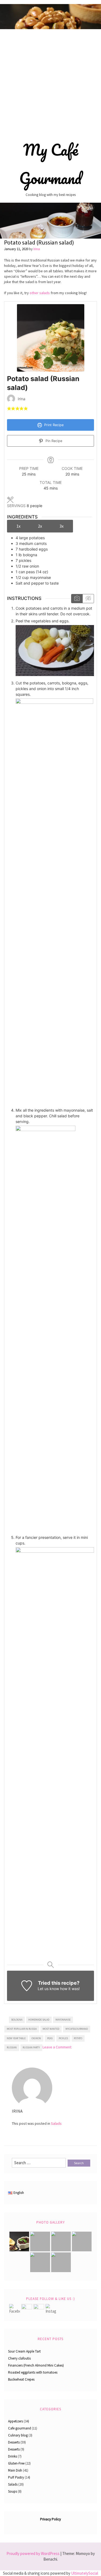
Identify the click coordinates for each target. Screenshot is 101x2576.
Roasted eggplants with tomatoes (33, 2372)
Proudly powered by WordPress (33, 2553)
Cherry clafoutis (19, 2358)
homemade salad (39, 2020)
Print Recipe (53, 425)
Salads (56, 2123)
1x (18, 526)
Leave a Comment (57, 2047)
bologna (17, 2020)
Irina (37, 249)
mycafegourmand (77, 2029)
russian (12, 2047)
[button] (9, 408)
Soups (13, 2491)
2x (40, 526)
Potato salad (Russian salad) (39, 242)
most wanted (51, 2029)
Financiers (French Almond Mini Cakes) (36, 2365)
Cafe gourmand (20, 2428)
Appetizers (15, 2421)
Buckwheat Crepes (21, 2379)
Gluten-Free (16, 2463)
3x (62, 526)
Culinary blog (18, 2435)
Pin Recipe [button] (53, 441)
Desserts (14, 2442)
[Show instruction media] (77, 599)
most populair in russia (22, 2029)
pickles (63, 2038)
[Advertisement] (50, 82)
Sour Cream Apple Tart (24, 2351)
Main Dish (15, 2470)
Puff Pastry (16, 2477)
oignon (36, 2038)
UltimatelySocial (85, 2573)
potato (78, 2038)
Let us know (48, 1989)
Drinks (13, 2456)
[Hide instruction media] (88, 599)
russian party (31, 2047)
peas (50, 2038)
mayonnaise (63, 2020)
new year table (16, 2038)
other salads (40, 293)
